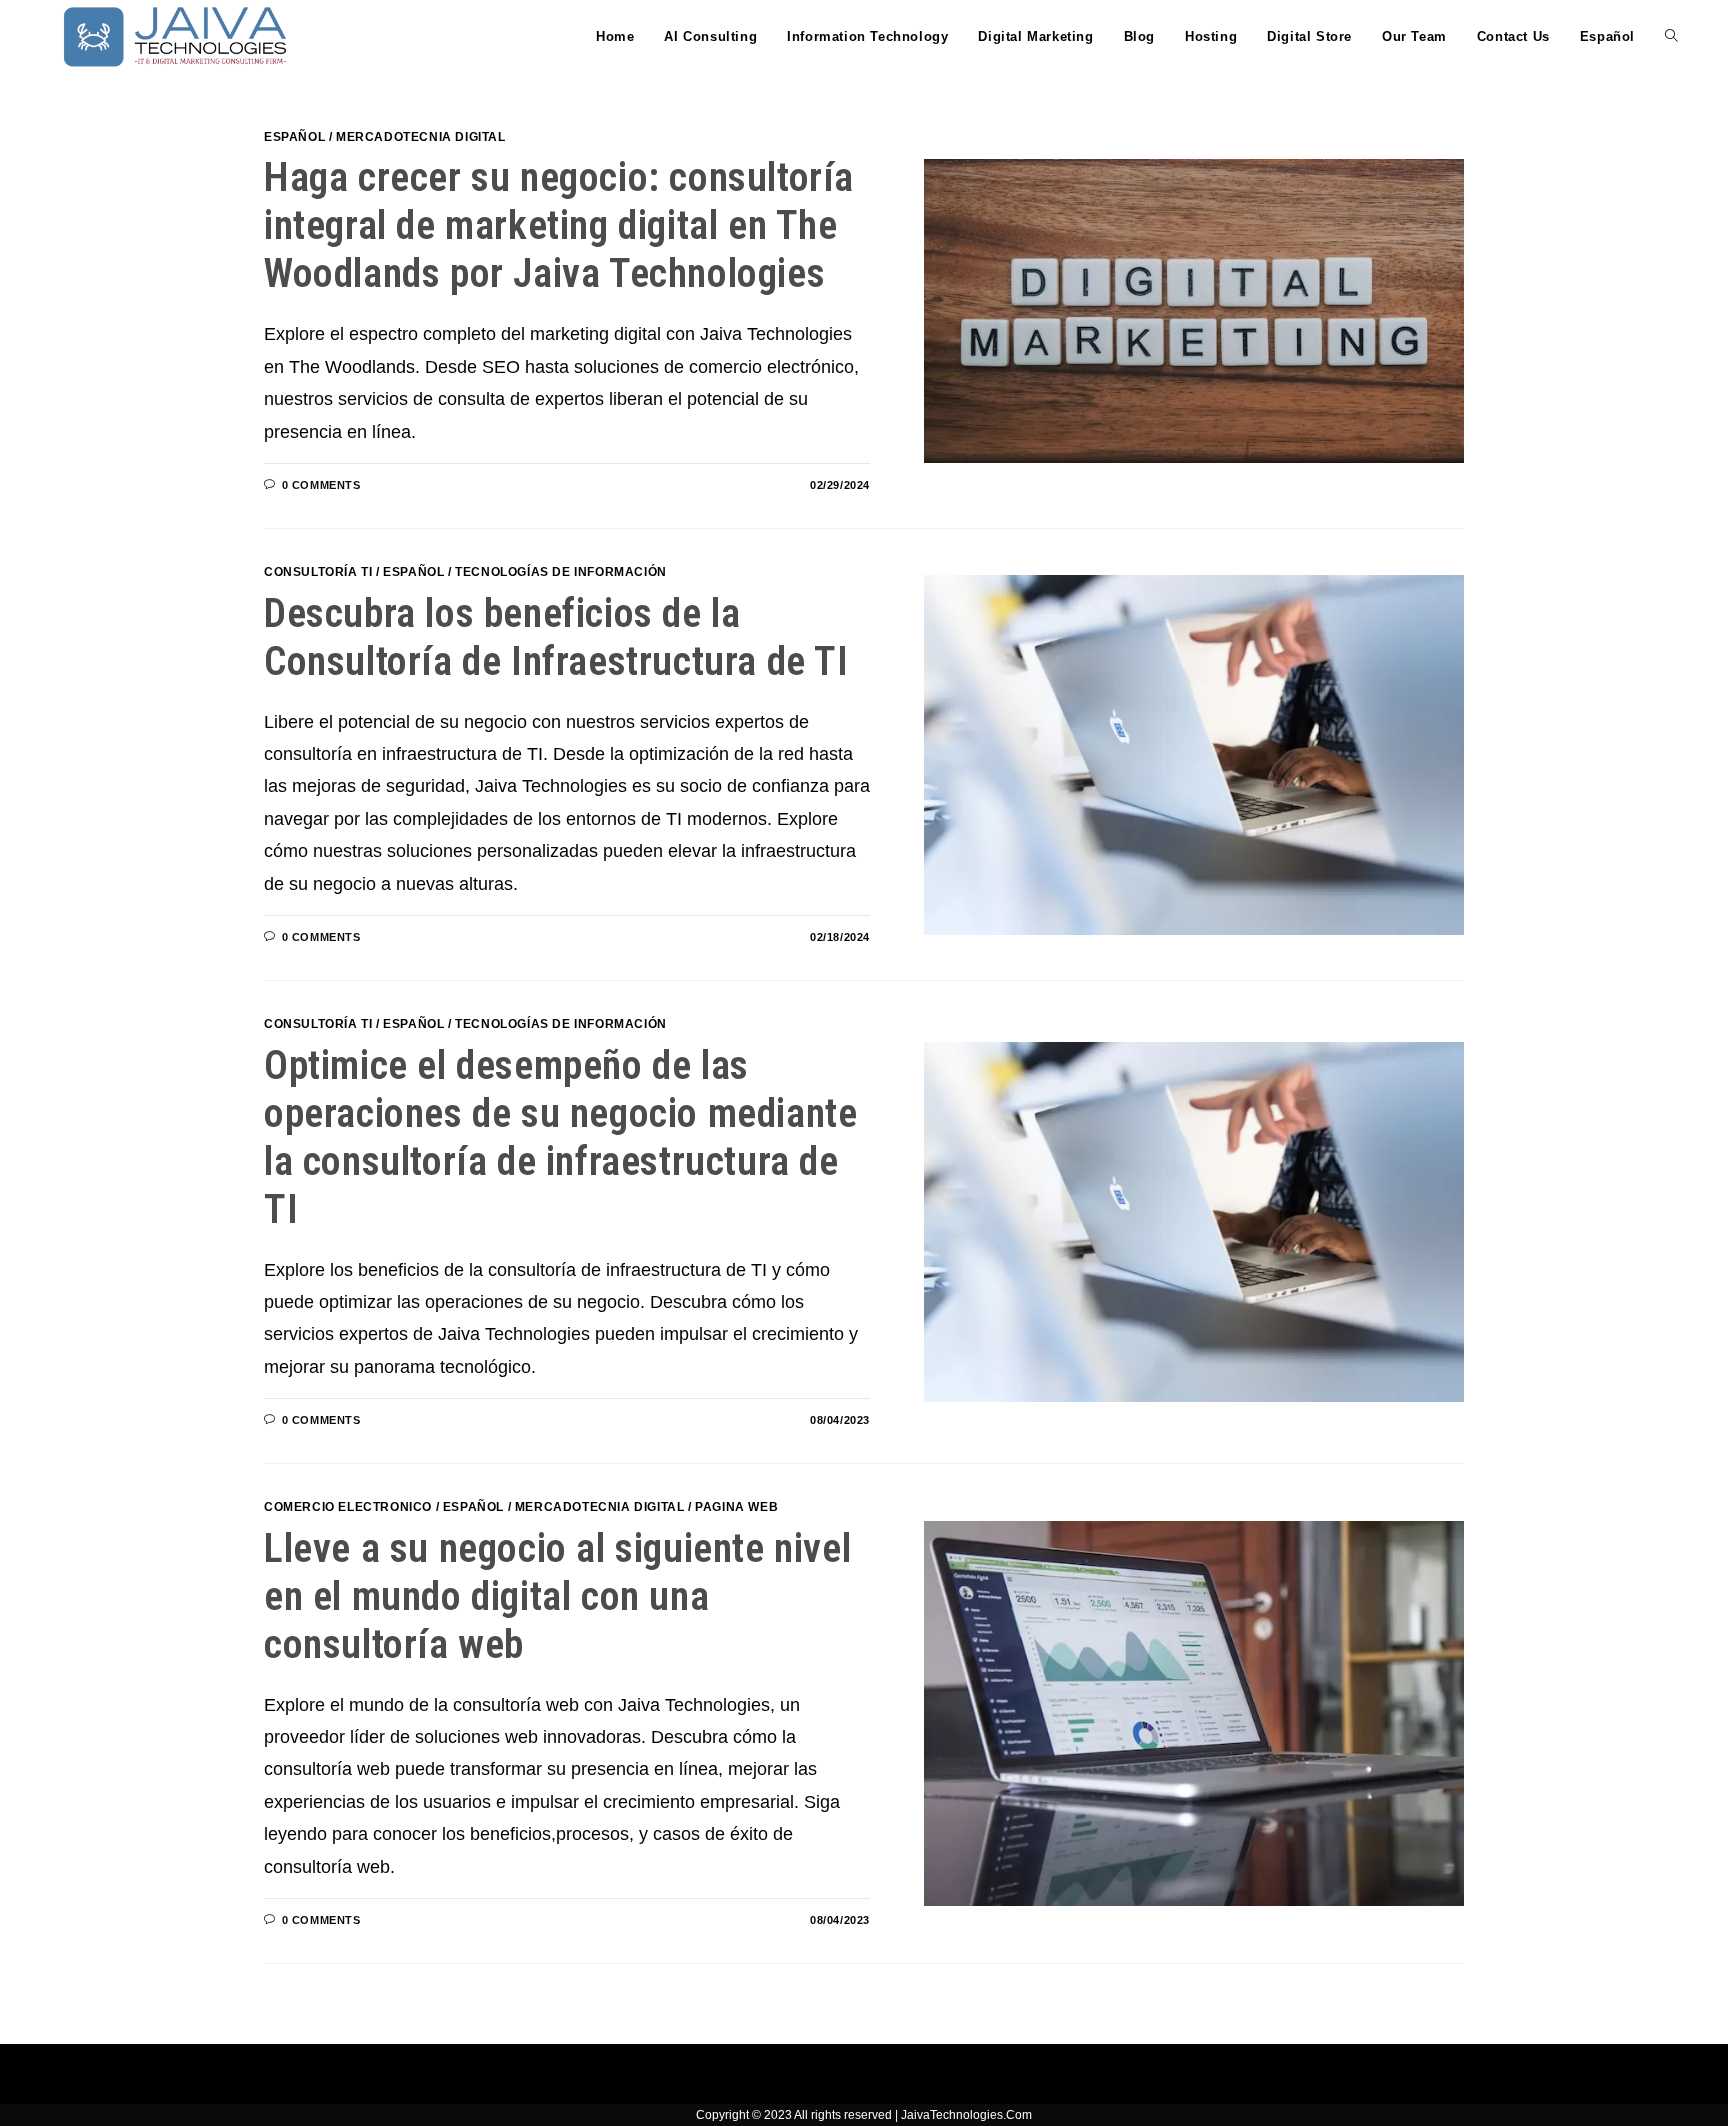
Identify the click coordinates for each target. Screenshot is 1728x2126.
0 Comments (321, 485)
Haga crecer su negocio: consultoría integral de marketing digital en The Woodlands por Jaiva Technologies (559, 225)
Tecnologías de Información (561, 572)
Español (294, 137)
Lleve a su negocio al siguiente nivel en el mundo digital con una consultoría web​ (557, 1596)
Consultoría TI (318, 572)
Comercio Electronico (348, 1507)
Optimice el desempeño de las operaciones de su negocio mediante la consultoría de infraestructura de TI (560, 1137)
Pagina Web (736, 1507)
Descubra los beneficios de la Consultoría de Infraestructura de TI (556, 637)
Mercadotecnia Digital (421, 137)
